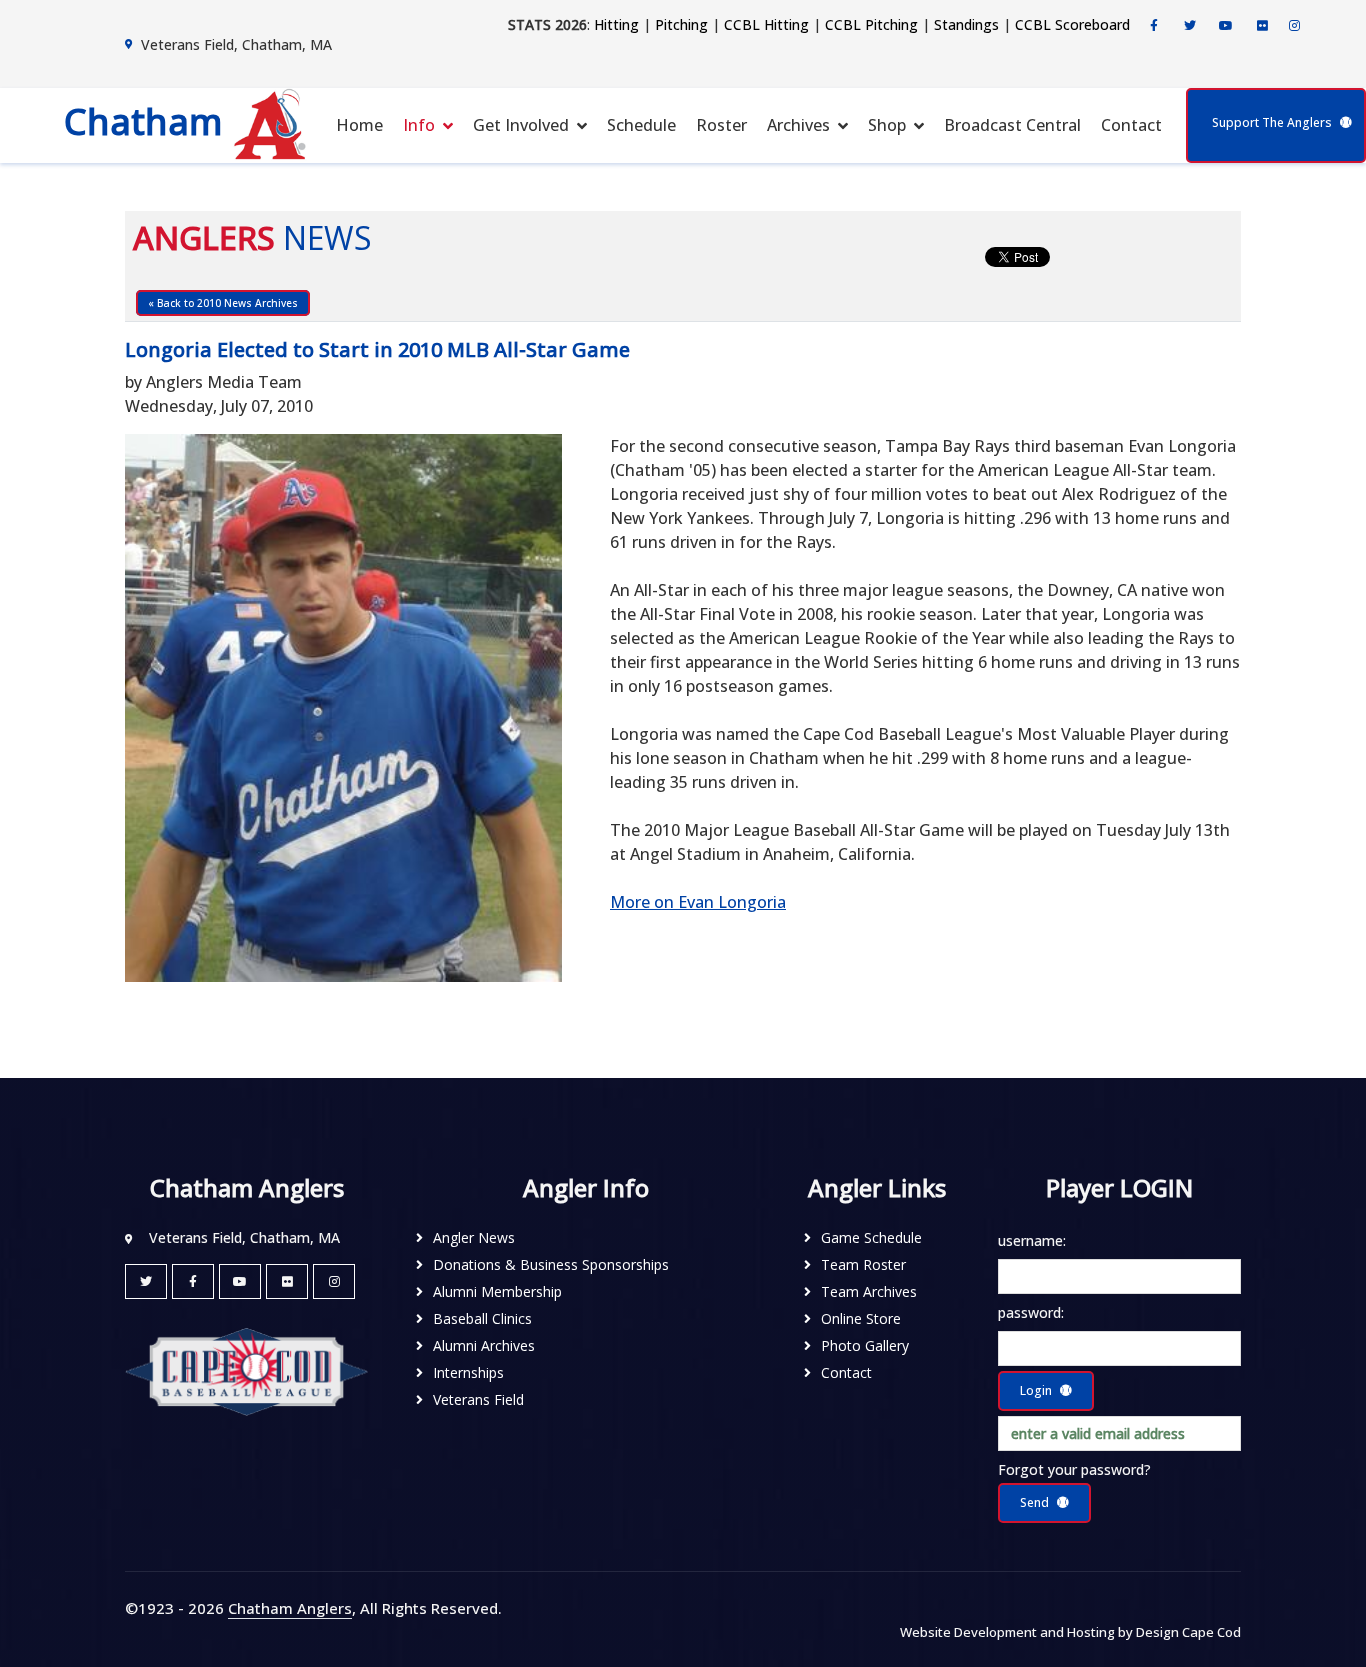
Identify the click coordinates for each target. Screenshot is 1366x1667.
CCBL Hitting (766, 24)
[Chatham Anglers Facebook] (1154, 26)
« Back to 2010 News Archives (223, 303)
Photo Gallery (865, 1345)
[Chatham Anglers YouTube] (240, 1281)
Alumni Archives (484, 1345)
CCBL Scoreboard (1072, 24)
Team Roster (863, 1264)
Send (1034, 1502)
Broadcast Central (1012, 125)
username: (1032, 1240)
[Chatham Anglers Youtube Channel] (1226, 26)
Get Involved (521, 125)
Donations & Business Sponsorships (551, 1264)
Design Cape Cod (1188, 1632)
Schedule (641, 125)
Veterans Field (478, 1399)
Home (359, 125)
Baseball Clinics (482, 1318)
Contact (1131, 125)
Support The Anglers (1272, 122)
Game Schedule (871, 1237)
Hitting (616, 24)
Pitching (681, 24)
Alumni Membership (497, 1291)
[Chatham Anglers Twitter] (1190, 26)
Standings (966, 24)
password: (1031, 1312)
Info (419, 125)
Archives (798, 125)
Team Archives (869, 1291)
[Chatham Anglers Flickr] (1262, 26)
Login (1036, 1390)
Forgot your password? (1074, 1469)
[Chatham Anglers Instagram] (1294, 26)
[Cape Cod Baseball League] (246, 1370)
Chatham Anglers (290, 1608)
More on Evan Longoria (698, 902)
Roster (721, 125)
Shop (887, 125)
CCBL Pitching (871, 24)
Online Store (861, 1318)
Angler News (474, 1237)
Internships (468, 1372)
